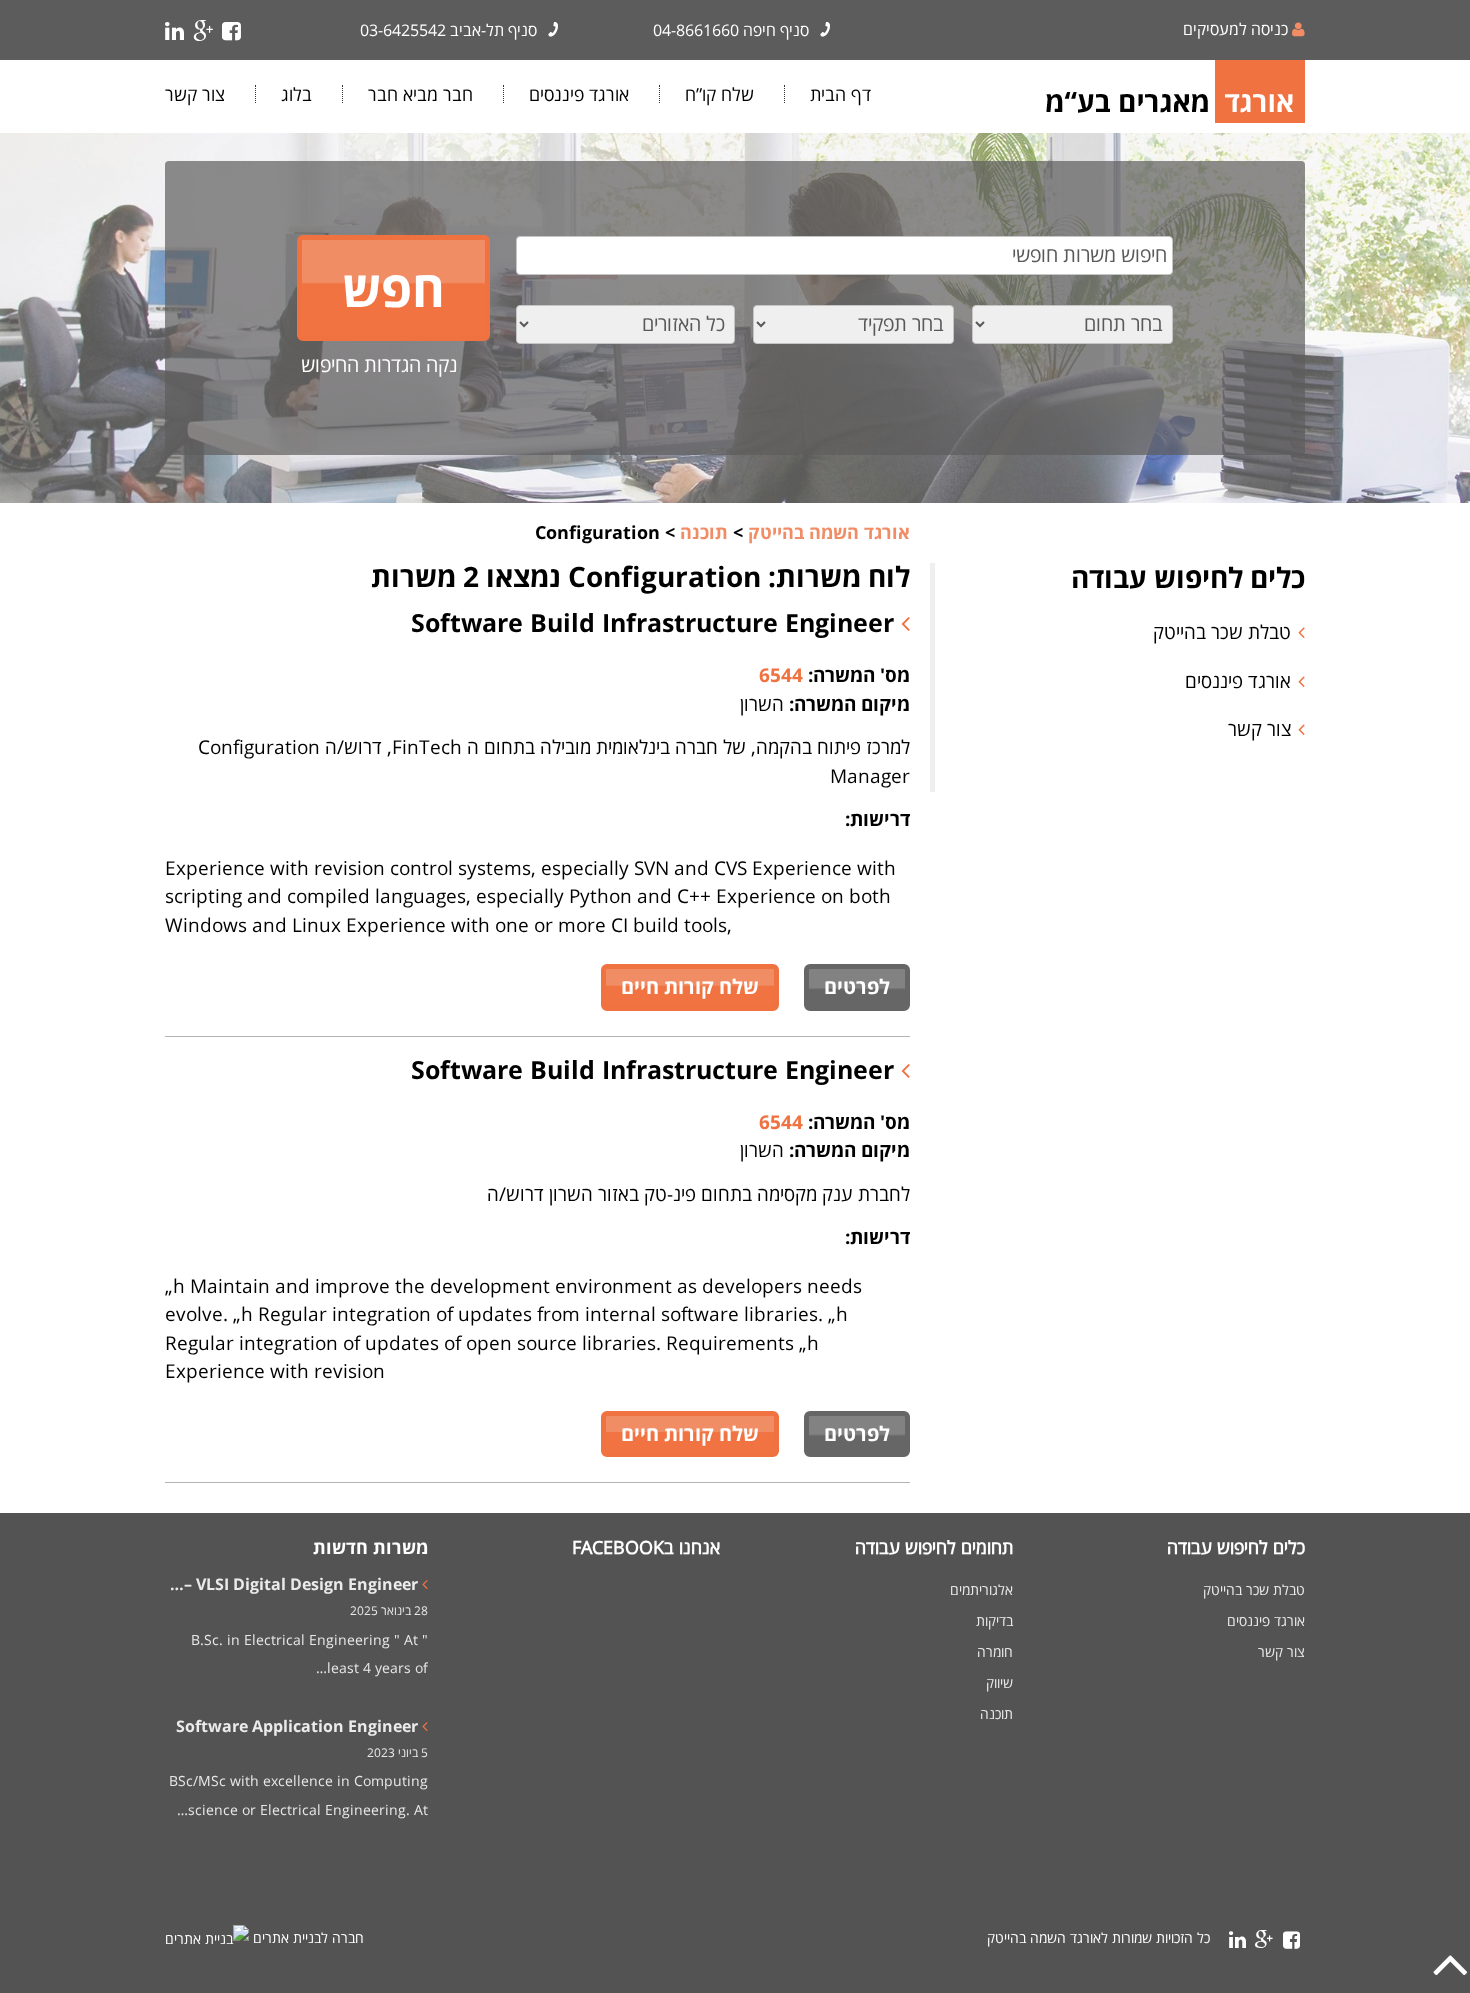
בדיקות (994, 1621)
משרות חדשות (370, 1547)
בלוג (296, 94)
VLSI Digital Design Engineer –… (294, 1584)
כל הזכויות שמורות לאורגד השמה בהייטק (1098, 1937)
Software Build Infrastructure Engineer (656, 622)
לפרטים (857, 986)
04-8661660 (696, 30)
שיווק (999, 1683)
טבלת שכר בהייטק (1222, 632)
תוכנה (996, 1714)
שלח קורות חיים (690, 986)
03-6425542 (403, 30)
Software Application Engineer (297, 1726)
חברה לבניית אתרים (308, 1937)
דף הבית (840, 94)
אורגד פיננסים (579, 94)
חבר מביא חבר (420, 94)
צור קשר (195, 94)
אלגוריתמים (981, 1590)
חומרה (995, 1652)
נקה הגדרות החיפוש (379, 364)
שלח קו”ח (719, 94)
